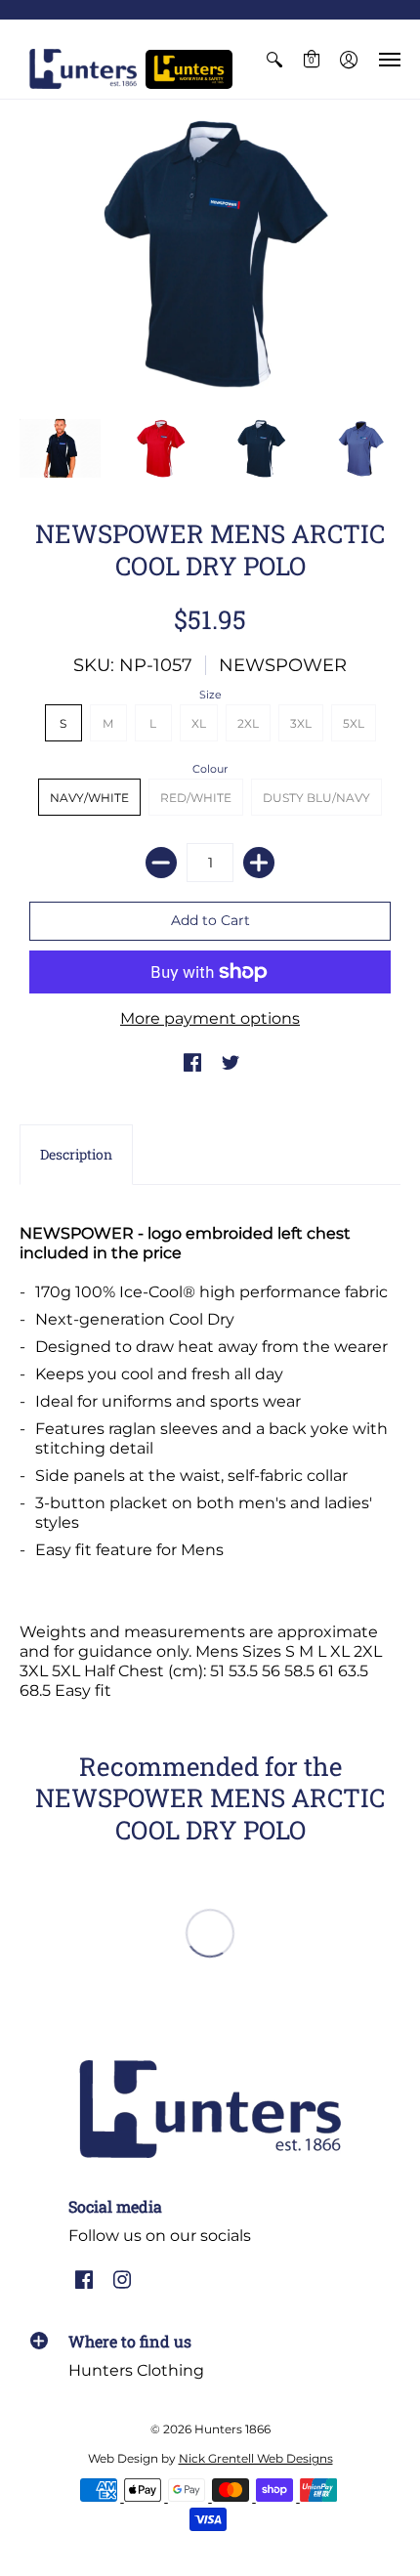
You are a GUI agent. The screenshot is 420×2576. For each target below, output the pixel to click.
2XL (248, 723)
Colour (210, 769)
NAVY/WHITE (89, 798)
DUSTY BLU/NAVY (316, 798)
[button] (274, 59)
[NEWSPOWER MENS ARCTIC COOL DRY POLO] (210, 254)
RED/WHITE (196, 798)
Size (210, 695)
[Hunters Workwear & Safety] (189, 69)
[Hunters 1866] (83, 69)
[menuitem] (274, 59)
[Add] (259, 863)
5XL (354, 723)
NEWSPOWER (283, 665)
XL (199, 723)
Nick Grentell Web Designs (256, 2458)
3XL (301, 723)
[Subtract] (161, 863)
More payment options (210, 1018)
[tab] (76, 1155)
